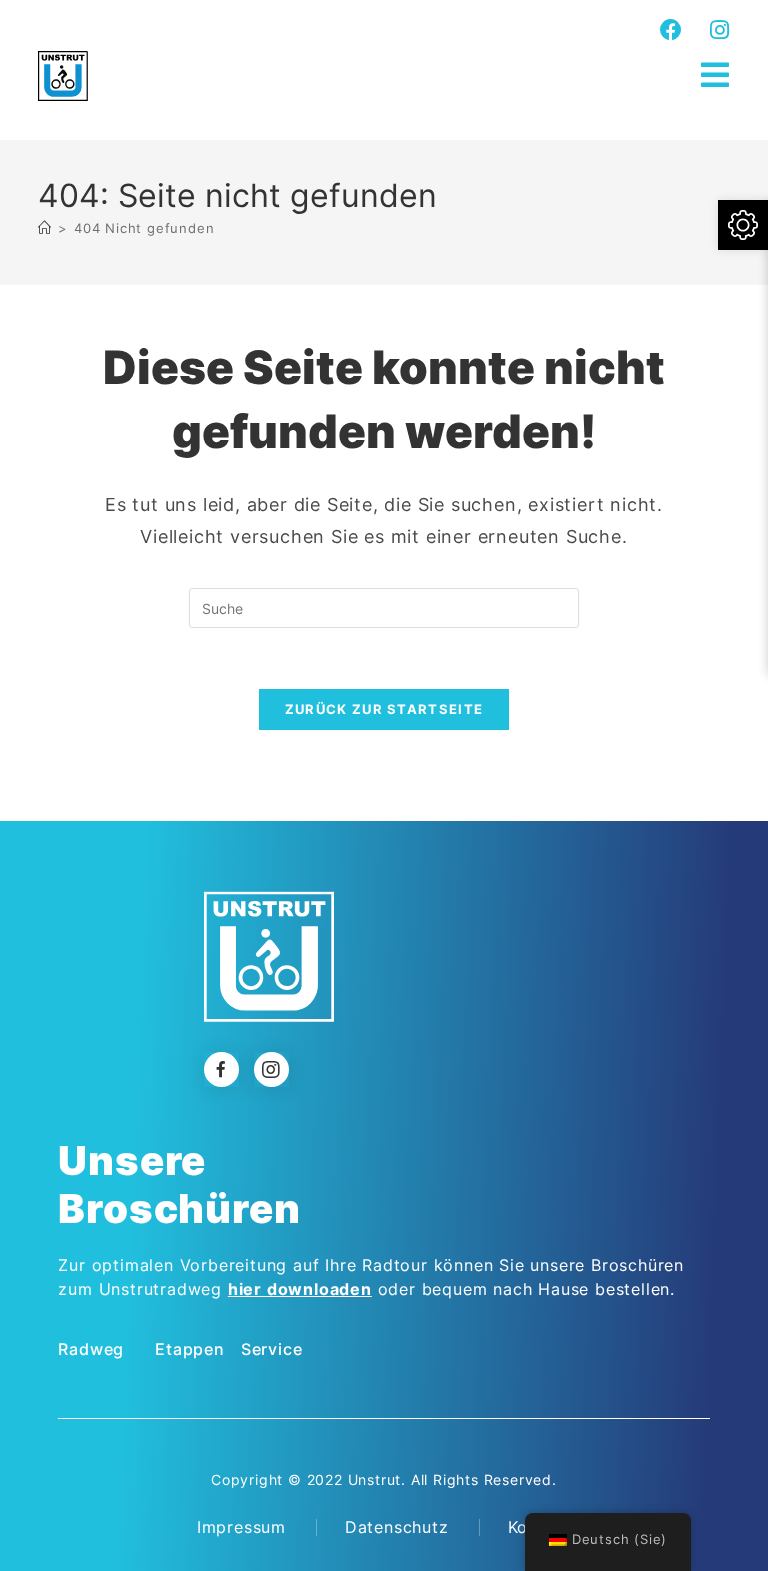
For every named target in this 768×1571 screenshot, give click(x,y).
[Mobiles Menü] (715, 75)
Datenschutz (397, 1527)
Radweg (91, 1349)
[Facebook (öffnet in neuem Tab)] (671, 30)
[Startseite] (45, 228)
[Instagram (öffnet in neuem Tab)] (717, 30)
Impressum (241, 1527)
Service (272, 1349)
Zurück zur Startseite (384, 709)
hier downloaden (300, 1289)
